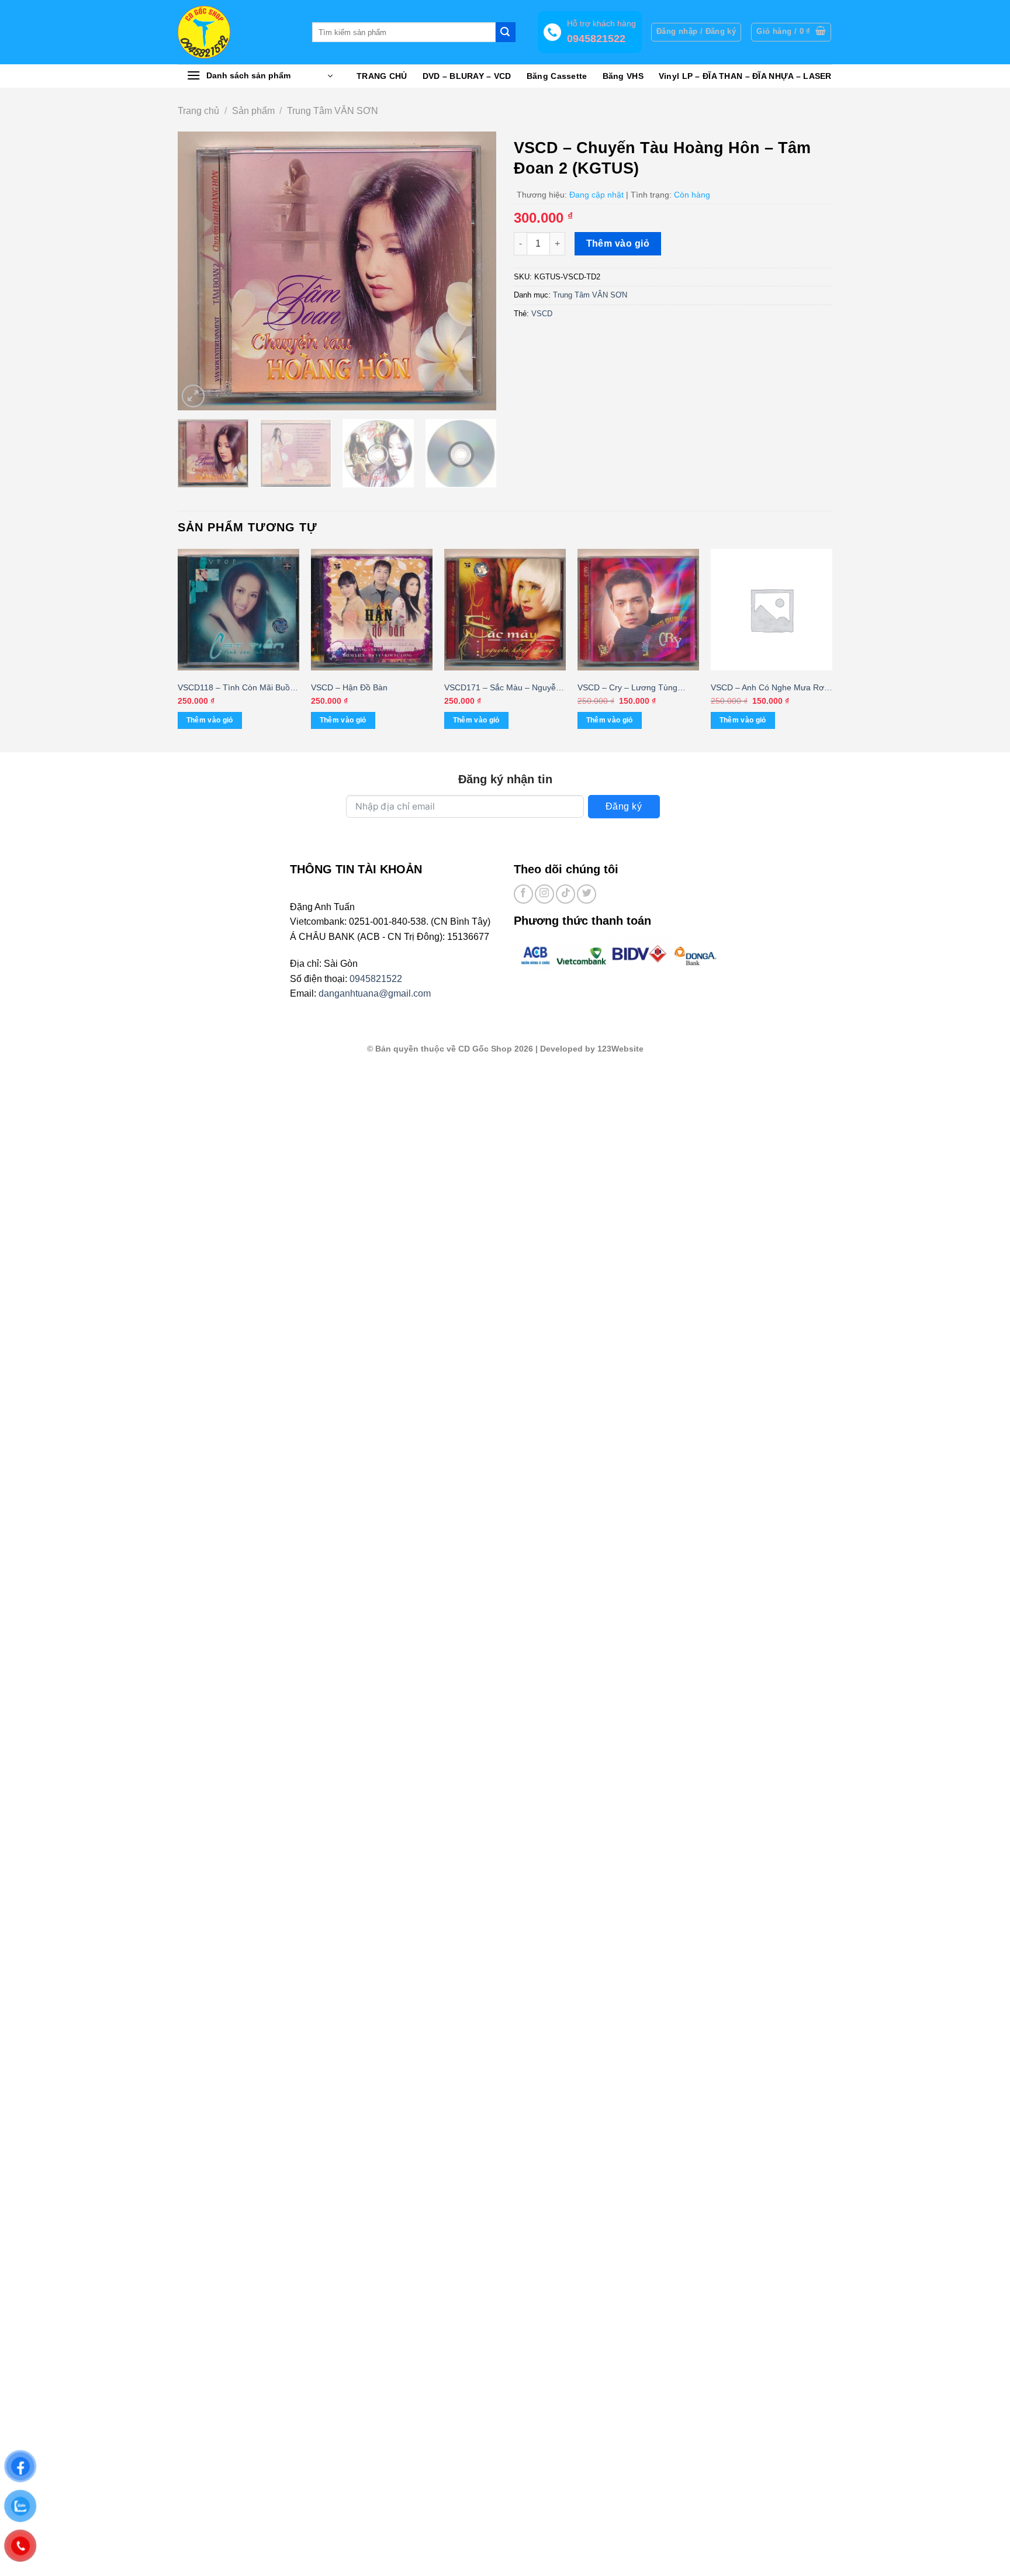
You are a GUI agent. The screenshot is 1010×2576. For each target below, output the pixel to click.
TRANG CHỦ (382, 76)
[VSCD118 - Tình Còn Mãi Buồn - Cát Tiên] (238, 610)
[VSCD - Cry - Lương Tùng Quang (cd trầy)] (638, 610)
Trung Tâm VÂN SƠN (333, 111)
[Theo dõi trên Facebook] (523, 894)
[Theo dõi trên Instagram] (544, 894)
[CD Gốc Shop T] (236, 32)
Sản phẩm (253, 111)
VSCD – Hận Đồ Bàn (349, 687)
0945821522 (376, 979)
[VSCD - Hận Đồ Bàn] (372, 610)
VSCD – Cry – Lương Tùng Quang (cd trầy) (627, 688)
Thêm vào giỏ (618, 243)
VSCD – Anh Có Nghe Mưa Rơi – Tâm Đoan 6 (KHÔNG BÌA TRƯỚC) (768, 688)
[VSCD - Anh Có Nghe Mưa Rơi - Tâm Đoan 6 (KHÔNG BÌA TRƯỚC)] (772, 610)
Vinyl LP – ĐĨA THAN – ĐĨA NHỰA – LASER (745, 76)
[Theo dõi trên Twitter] (587, 894)
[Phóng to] (193, 396)
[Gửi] (506, 32)
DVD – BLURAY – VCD (467, 76)
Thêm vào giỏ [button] (210, 720)
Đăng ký (624, 806)
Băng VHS (623, 76)
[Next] (475, 271)
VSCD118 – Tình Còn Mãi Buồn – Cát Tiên (236, 688)
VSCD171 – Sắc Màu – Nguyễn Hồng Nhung (502, 688)
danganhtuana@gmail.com (375, 993)
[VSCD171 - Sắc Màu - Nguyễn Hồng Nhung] (505, 610)
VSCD (542, 314)
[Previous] (199, 271)
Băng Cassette (557, 76)
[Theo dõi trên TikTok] (565, 894)
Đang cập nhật (596, 195)
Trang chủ (198, 111)
